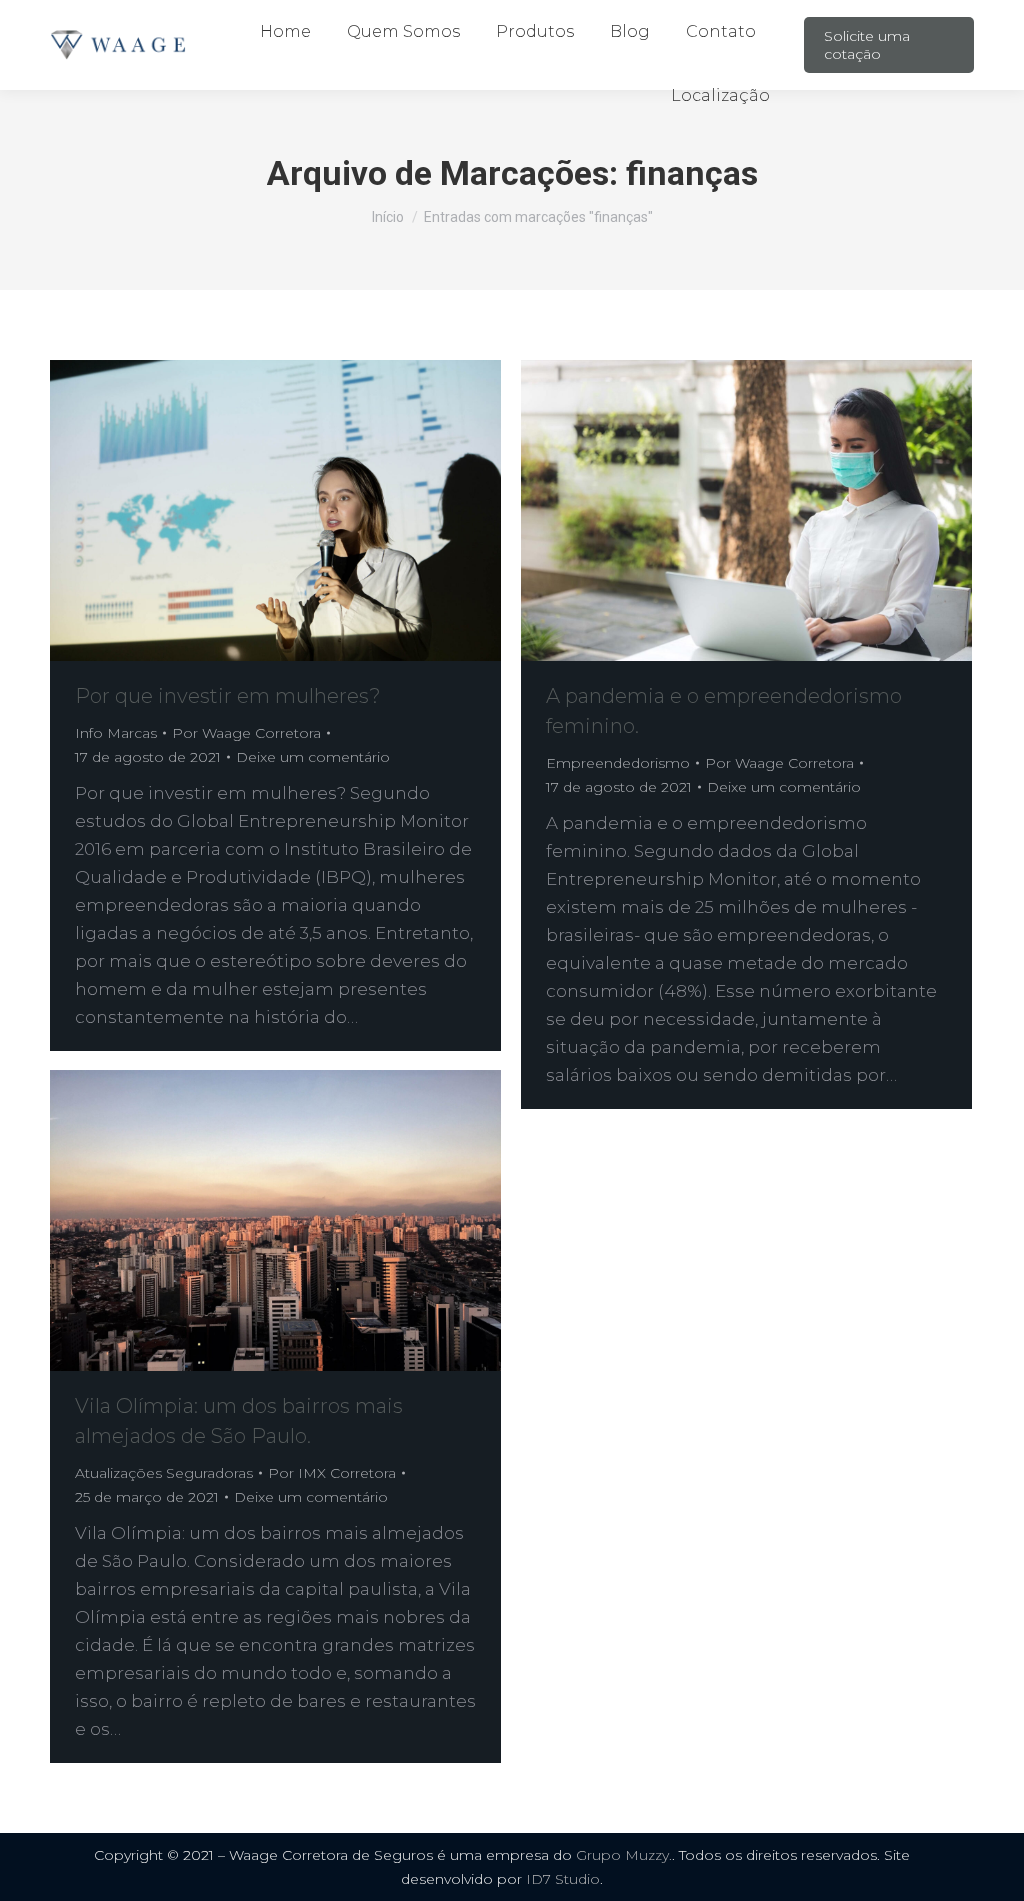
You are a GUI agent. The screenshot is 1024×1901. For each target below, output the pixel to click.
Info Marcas (116, 733)
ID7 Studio (563, 1879)
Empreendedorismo (618, 763)
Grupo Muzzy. (624, 1855)
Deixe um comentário (313, 757)
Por (246, 733)
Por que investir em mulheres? (228, 696)
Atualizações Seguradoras (164, 1473)
